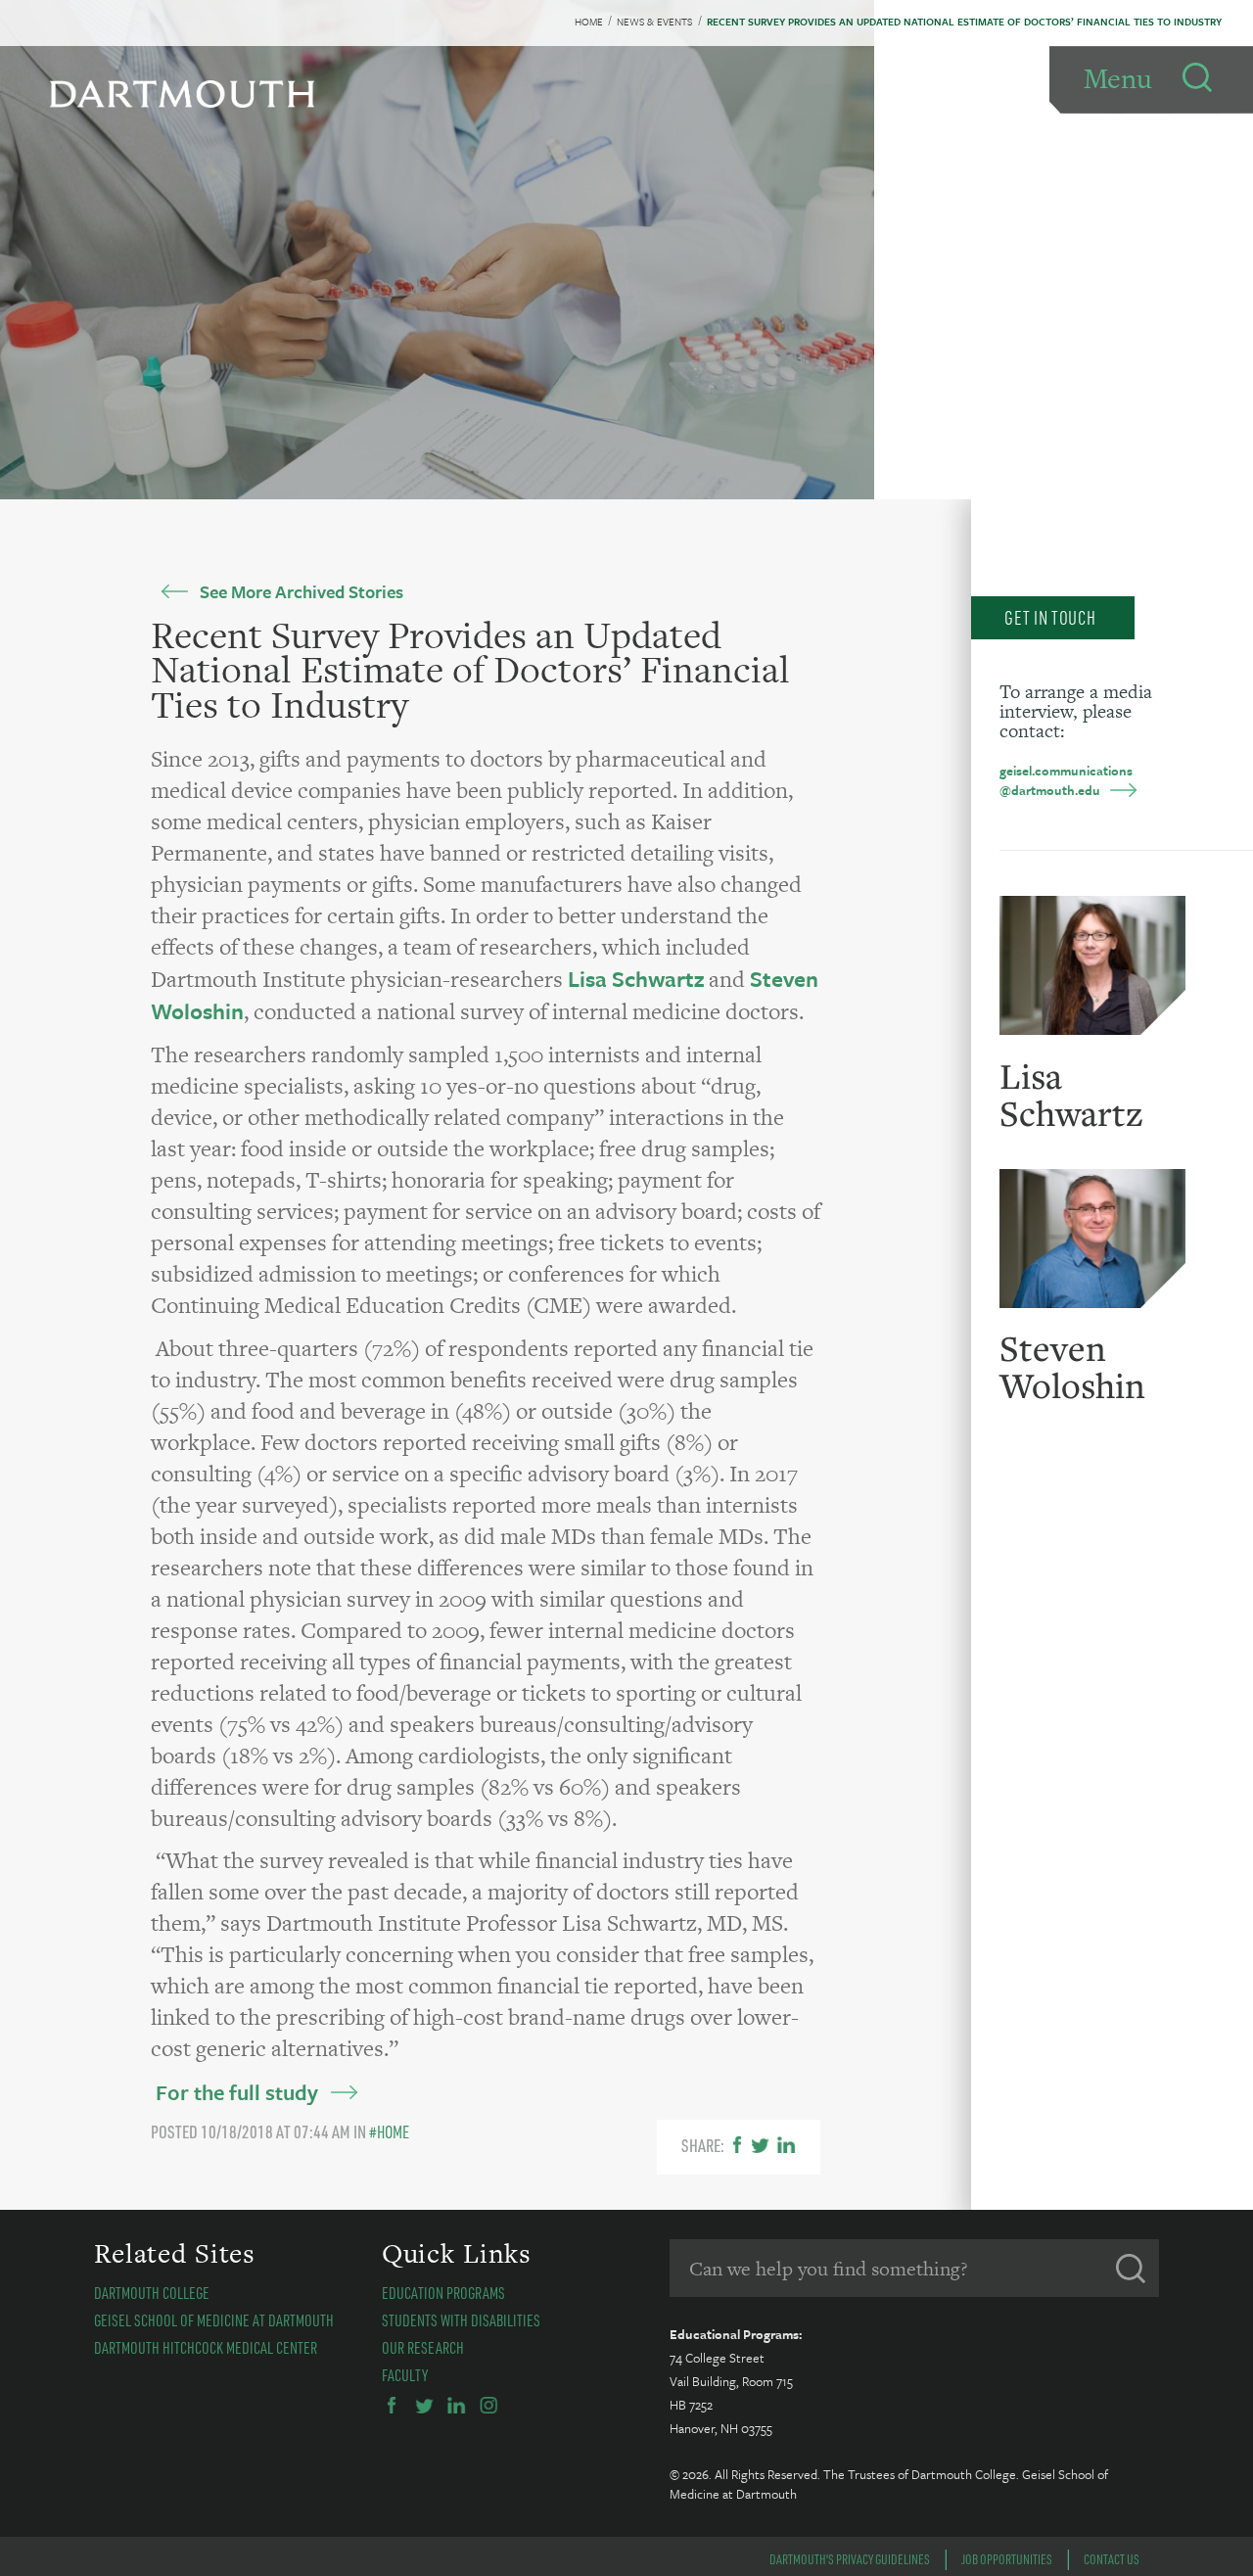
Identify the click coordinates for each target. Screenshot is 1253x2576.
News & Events (654, 22)
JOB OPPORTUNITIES (1007, 2559)
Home (589, 22)
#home (389, 2131)
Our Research (423, 2347)
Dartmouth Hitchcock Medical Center (206, 2347)
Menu (1118, 78)
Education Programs (443, 2293)
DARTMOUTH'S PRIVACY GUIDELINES (850, 2559)
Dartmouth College (152, 2293)
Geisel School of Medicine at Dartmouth (214, 2320)
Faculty (405, 2375)
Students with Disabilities (461, 2320)
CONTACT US (1112, 2559)
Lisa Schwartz (638, 979)
